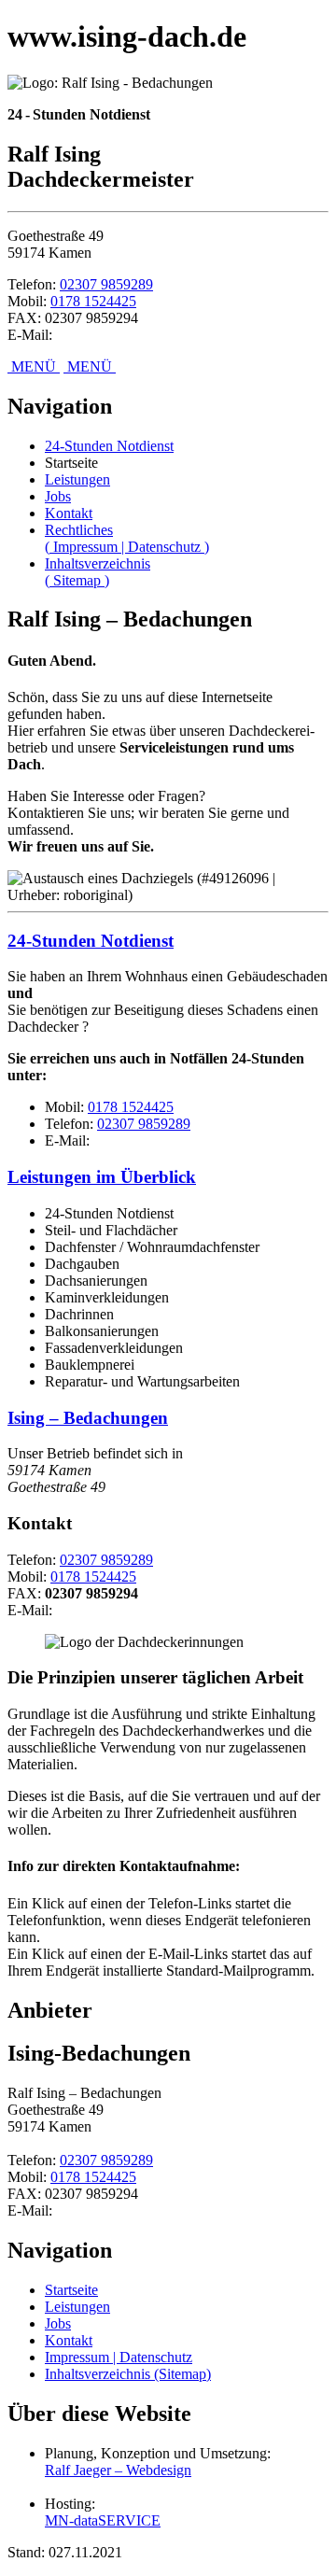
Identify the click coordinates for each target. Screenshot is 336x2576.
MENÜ (34, 366)
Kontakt (69, 513)
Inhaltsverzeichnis (98, 572)
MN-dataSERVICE (103, 2520)
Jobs (58, 496)
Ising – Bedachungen (88, 1418)
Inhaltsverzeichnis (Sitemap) (128, 2374)
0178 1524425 (93, 301)
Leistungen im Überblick (102, 1177)
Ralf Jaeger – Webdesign (118, 2470)
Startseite (71, 2290)
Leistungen (77, 479)
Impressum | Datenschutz (119, 2357)
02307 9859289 (106, 284)
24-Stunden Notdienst (109, 446)
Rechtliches (127, 538)
